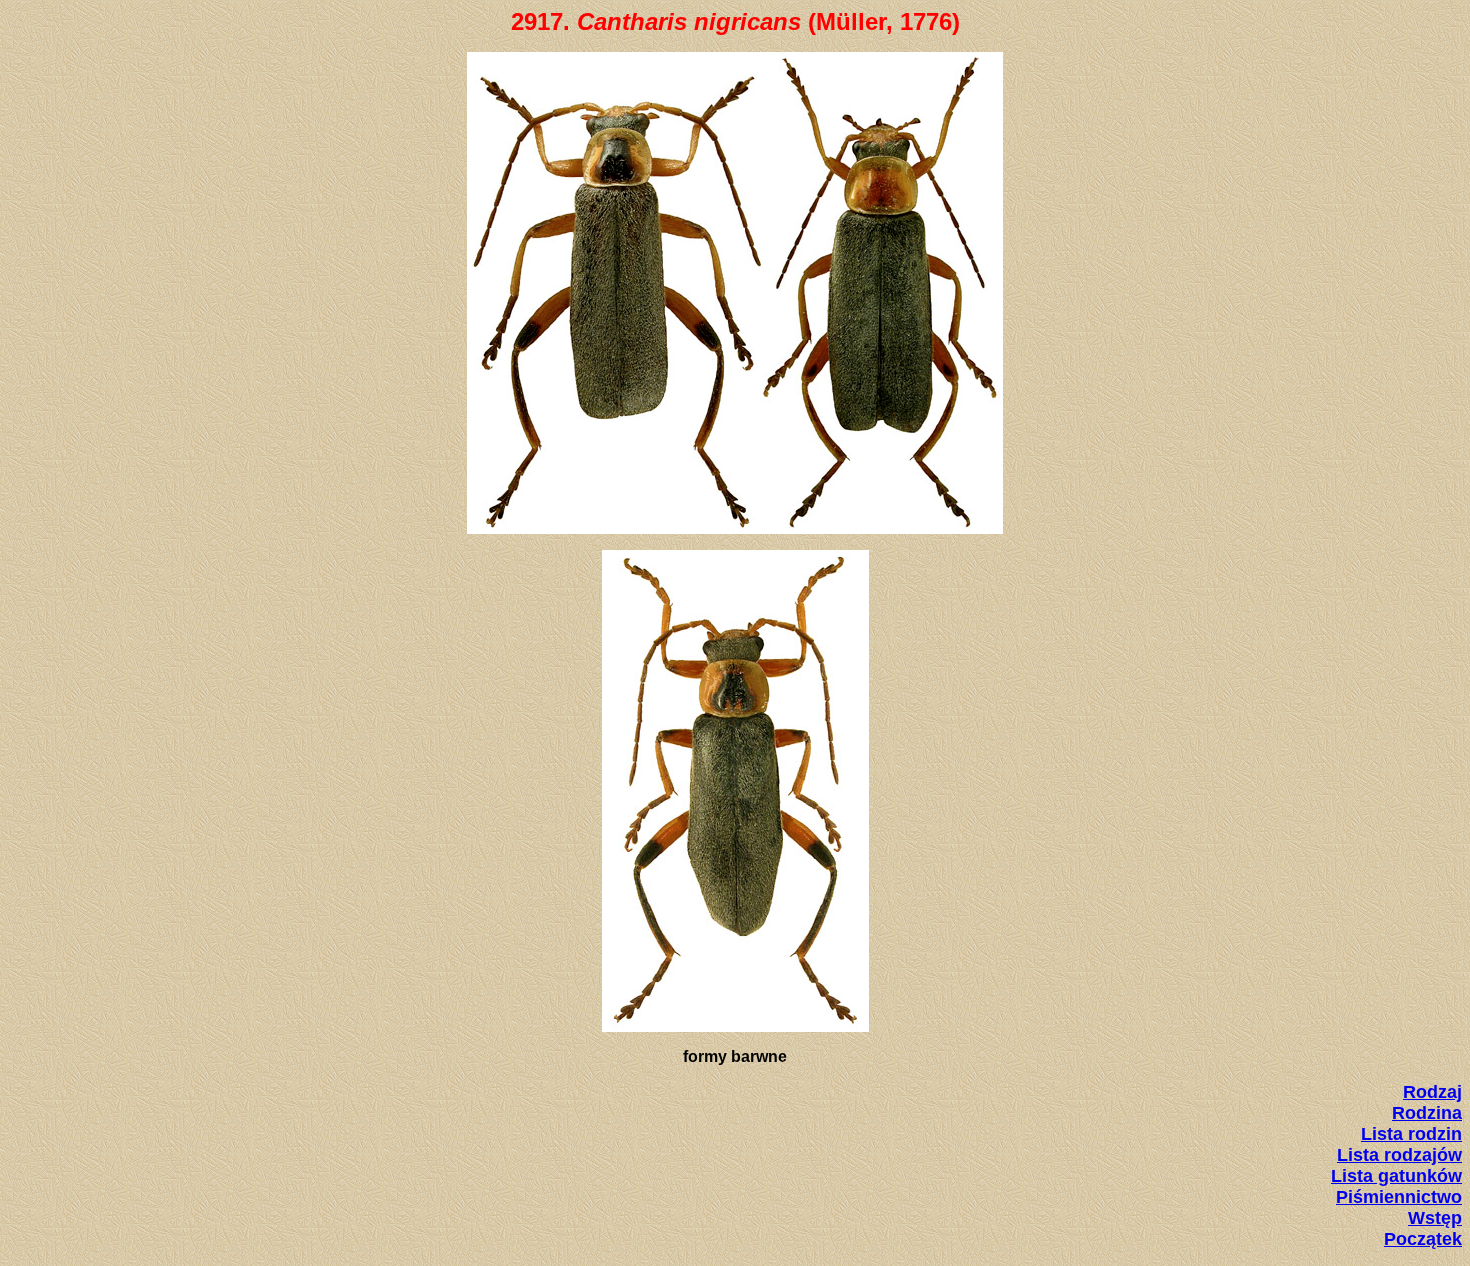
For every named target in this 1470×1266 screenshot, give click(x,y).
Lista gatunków (1396, 1176)
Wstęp (1435, 1218)
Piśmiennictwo (1399, 1197)
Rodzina (1427, 1113)
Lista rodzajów (1399, 1155)
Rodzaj (1432, 1092)
